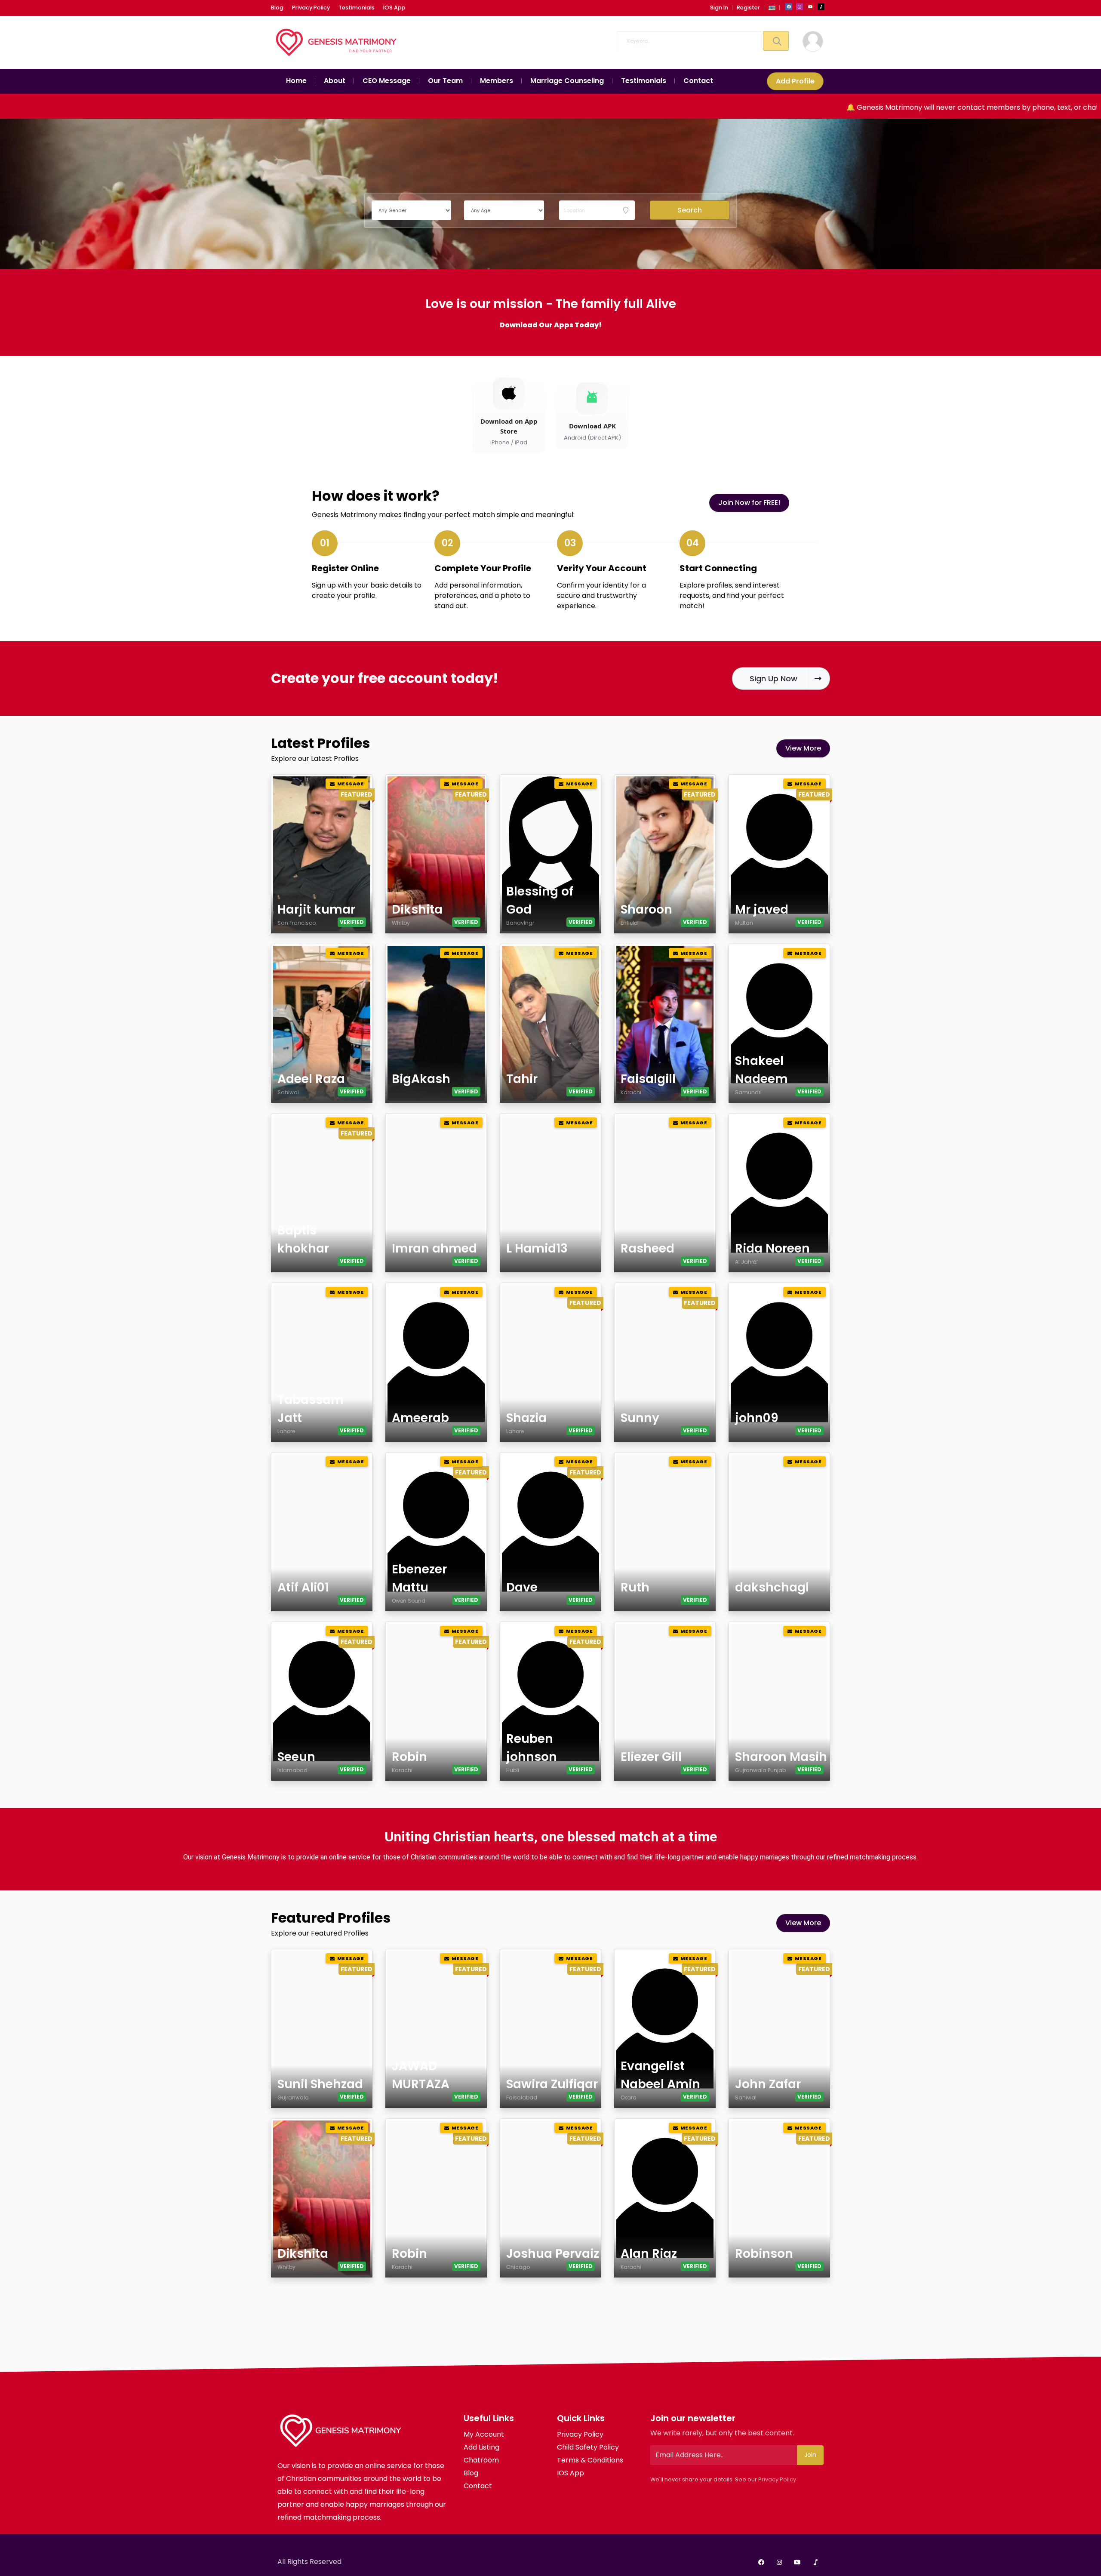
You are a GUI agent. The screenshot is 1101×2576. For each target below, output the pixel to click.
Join (810, 2455)
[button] (772, 8)
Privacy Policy (777, 2479)
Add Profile (795, 81)
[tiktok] (821, 7)
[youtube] (810, 7)
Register (748, 8)
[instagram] (800, 7)
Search (690, 210)
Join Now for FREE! (749, 503)
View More (803, 748)
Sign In (719, 8)
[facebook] (789, 7)
